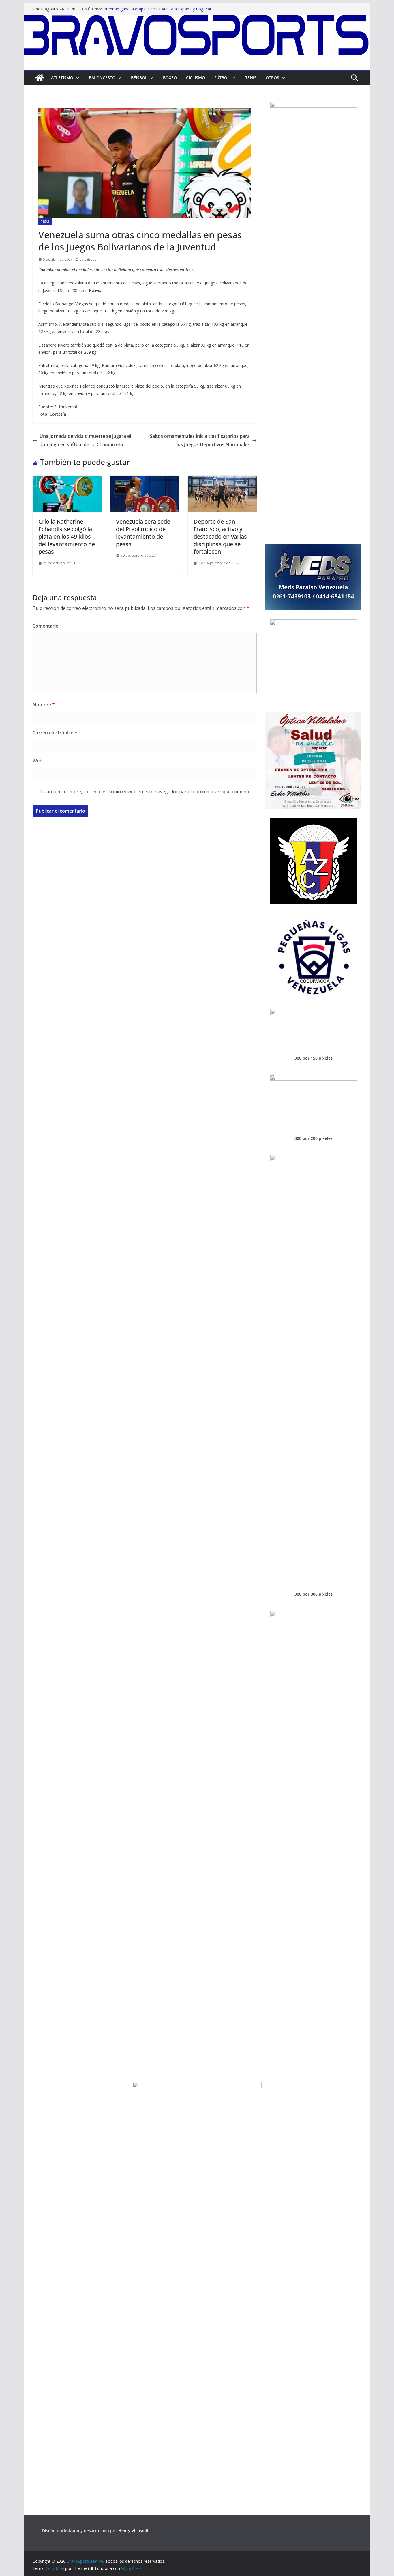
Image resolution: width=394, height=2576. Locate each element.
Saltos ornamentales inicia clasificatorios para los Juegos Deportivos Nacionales (200, 440)
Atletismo (62, 78)
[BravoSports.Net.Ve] (197, 19)
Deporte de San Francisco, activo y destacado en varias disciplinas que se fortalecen (220, 536)
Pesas (45, 222)
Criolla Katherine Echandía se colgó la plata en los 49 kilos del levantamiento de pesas (67, 536)
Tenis (251, 78)
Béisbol (139, 78)
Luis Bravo (88, 259)
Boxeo (170, 78)
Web (37, 761)
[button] (76, 78)
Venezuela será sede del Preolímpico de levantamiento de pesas (143, 533)
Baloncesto (102, 78)
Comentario (47, 626)
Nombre (44, 705)
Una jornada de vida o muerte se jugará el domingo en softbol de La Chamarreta (85, 440)
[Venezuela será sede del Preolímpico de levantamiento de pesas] (145, 480)
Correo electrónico (55, 733)
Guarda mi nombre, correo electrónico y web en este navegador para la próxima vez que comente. (146, 792)
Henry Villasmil (133, 2531)
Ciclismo (196, 78)
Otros (272, 78)
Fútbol (222, 78)
